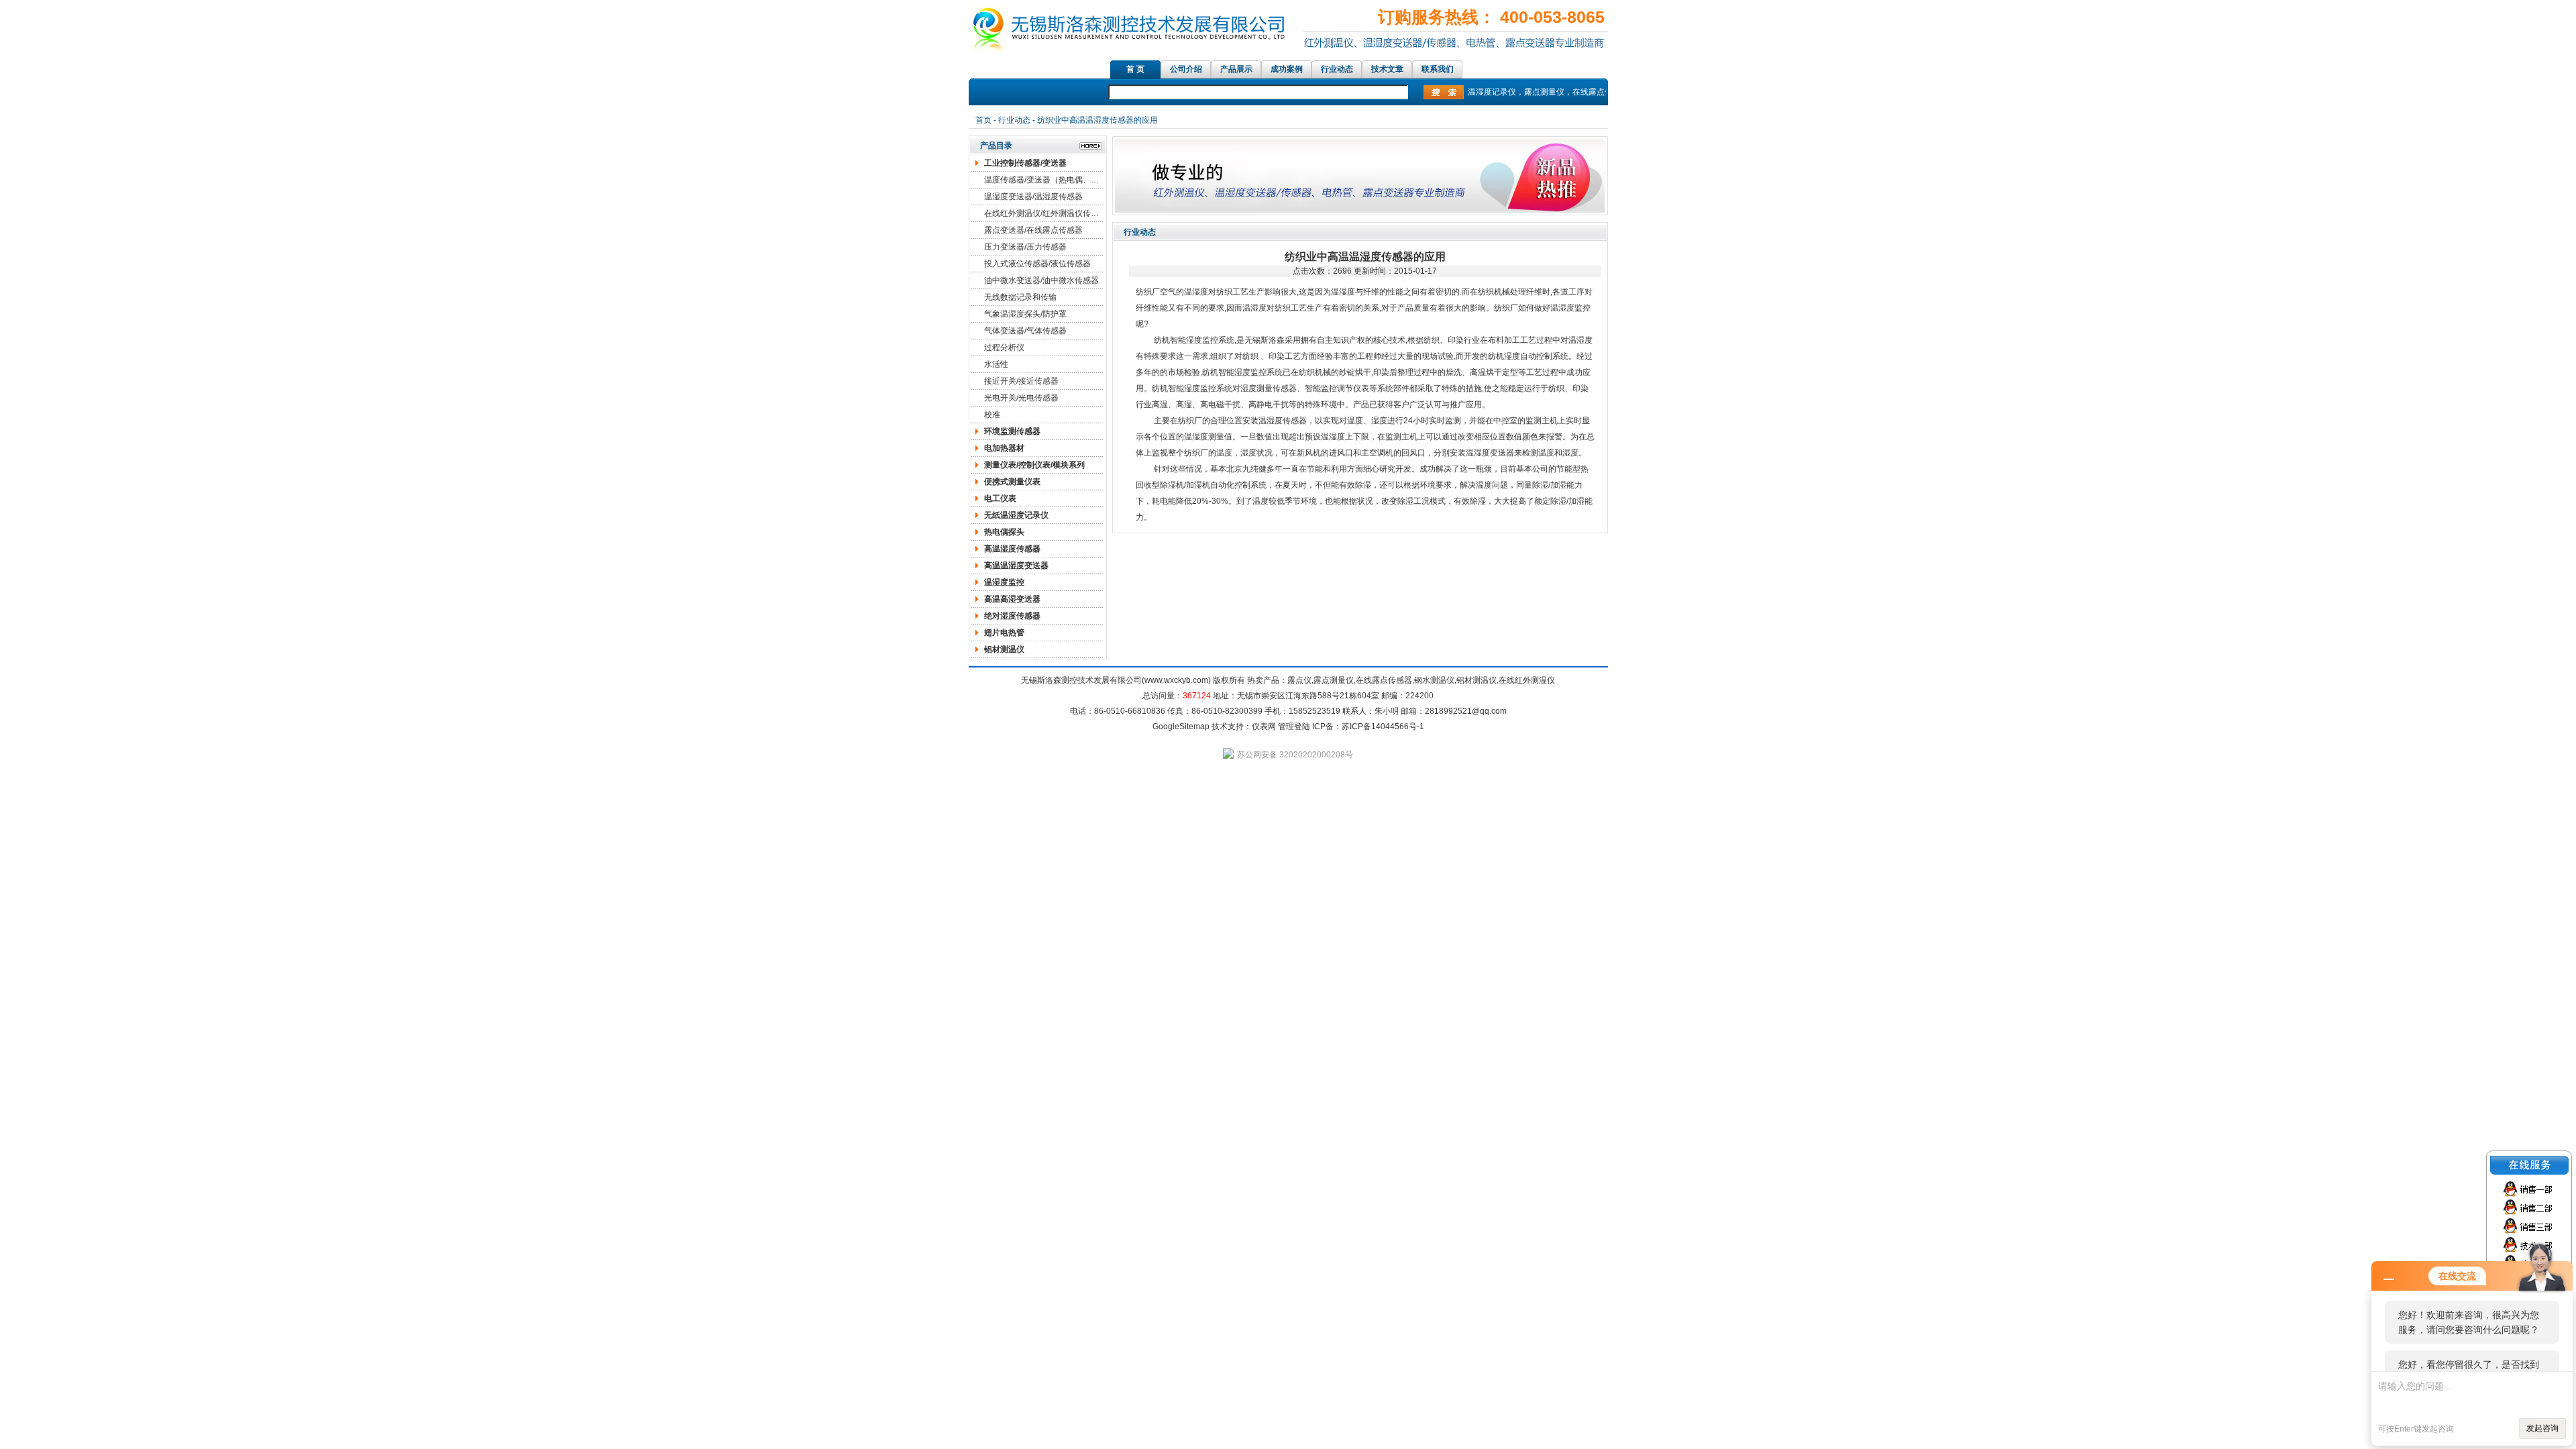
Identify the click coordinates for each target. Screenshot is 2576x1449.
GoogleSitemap (1181, 727)
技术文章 (1387, 69)
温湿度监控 (1004, 582)
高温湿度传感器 (1012, 549)
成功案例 (1287, 69)
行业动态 (1337, 69)
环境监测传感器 (1012, 431)
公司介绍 (1186, 69)
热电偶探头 (1004, 532)
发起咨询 (2542, 1428)
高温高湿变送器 (1012, 599)
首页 (983, 120)
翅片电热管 (1004, 633)
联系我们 (1438, 69)
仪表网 (1264, 727)
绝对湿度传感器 (1012, 616)
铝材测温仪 (1004, 649)
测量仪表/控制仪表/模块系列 (1034, 465)
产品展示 (1236, 69)
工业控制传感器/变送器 (1025, 163)
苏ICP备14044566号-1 (1383, 727)
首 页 (1135, 69)
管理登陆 (1294, 727)
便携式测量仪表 (1012, 482)
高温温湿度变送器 (1016, 566)
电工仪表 (1000, 498)
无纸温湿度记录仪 (1016, 515)
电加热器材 (1004, 448)
